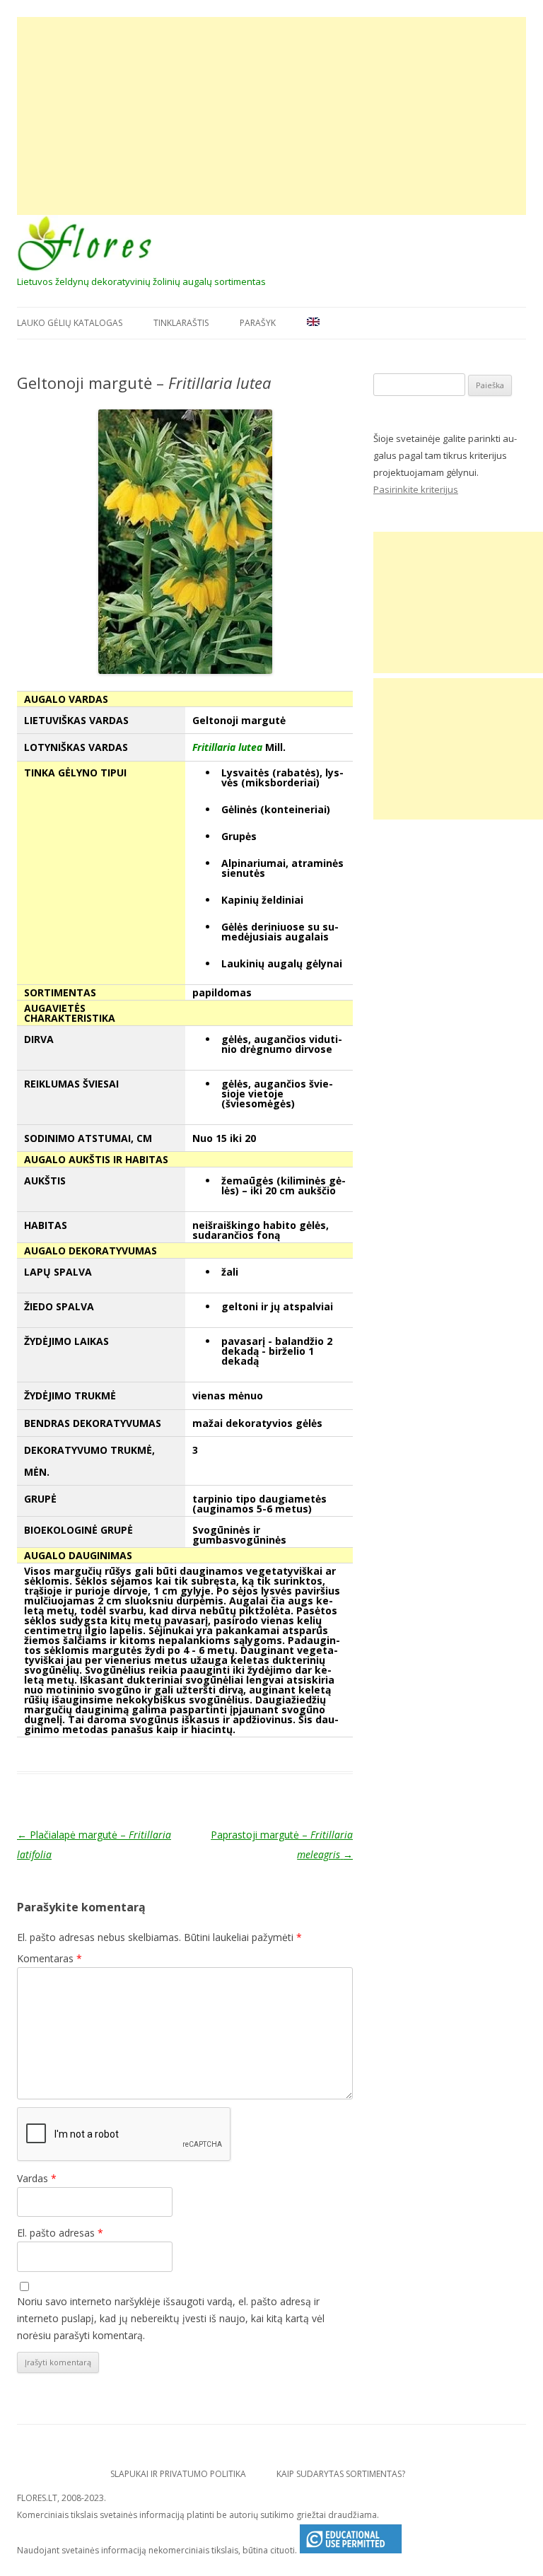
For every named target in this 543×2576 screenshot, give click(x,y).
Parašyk (258, 323)
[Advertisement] (271, 116)
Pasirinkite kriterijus (416, 489)
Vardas (37, 2178)
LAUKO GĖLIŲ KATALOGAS (70, 323)
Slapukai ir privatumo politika (178, 2474)
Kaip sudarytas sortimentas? (341, 2474)
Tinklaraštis (181, 323)
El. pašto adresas (60, 2233)
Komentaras (49, 1958)
